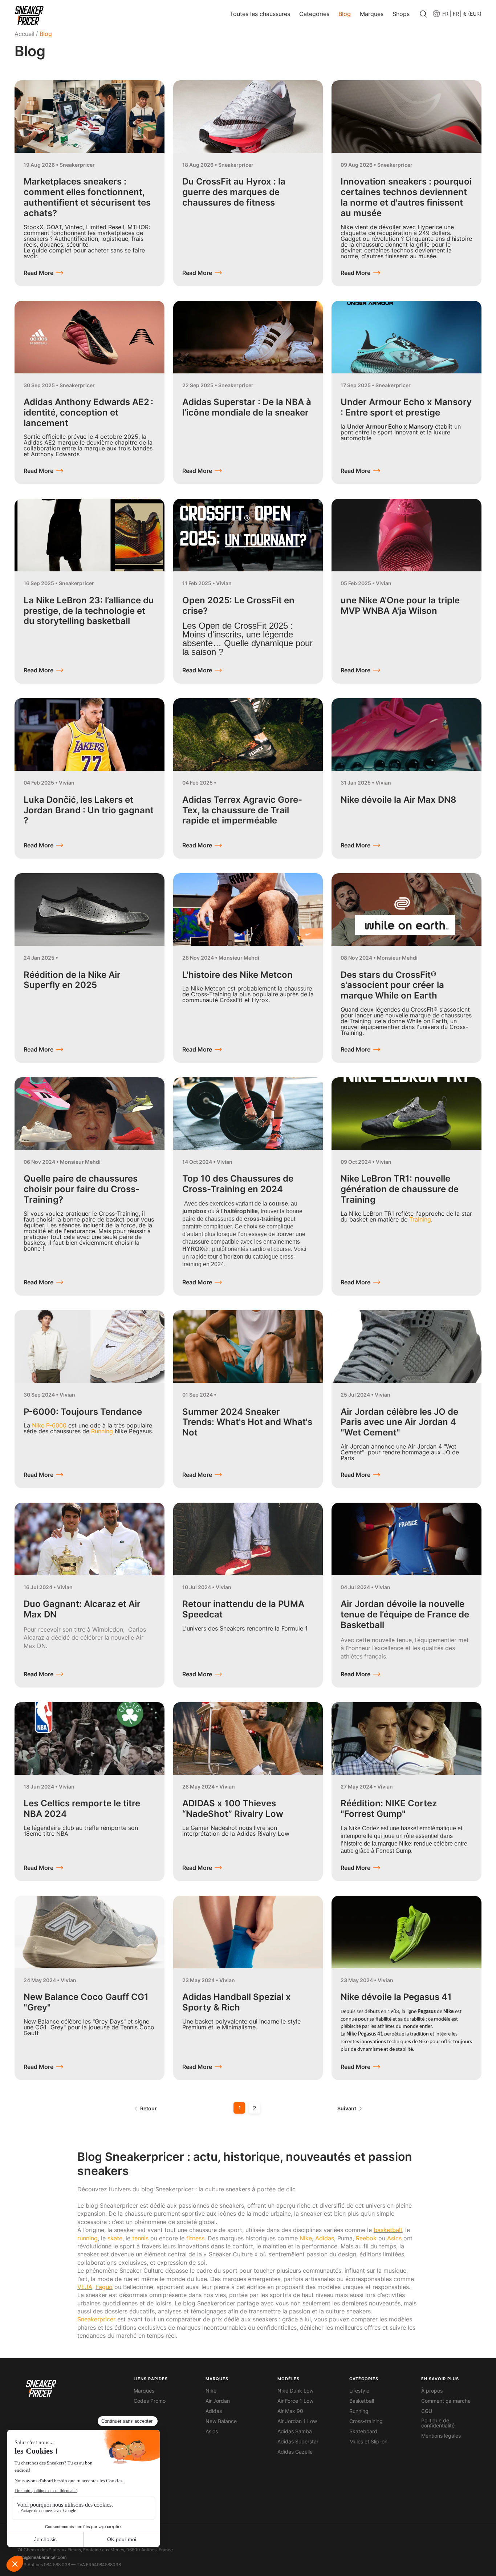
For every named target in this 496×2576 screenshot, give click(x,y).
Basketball (362, 2401)
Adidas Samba (295, 2431)
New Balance (221, 2421)
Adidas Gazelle (295, 2452)
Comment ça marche (446, 2401)
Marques (144, 2391)
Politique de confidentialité (438, 2423)
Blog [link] (345, 14)
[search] (423, 15)
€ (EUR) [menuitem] (472, 14)
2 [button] (255, 2108)
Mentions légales (441, 2436)
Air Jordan (218, 2401)
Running (359, 2411)
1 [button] (239, 2108)
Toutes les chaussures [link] (260, 14)
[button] (456, 14)
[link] (29, 15)
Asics (212, 2431)
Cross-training (366, 2421)
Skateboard (363, 2431)
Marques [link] (372, 14)
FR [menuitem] (456, 14)
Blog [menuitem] (46, 34)
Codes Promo (150, 2401)
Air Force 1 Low (295, 2401)
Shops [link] (401, 14)
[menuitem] (440, 14)
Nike (211, 2391)
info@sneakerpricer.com (42, 2557)
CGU (427, 2411)
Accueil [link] (25, 34)
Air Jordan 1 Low (297, 2421)
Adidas (214, 2411)
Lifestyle (359, 2391)
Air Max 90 (290, 2411)
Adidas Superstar (298, 2442)
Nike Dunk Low (295, 2391)
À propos (432, 2391)
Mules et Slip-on (368, 2442)
